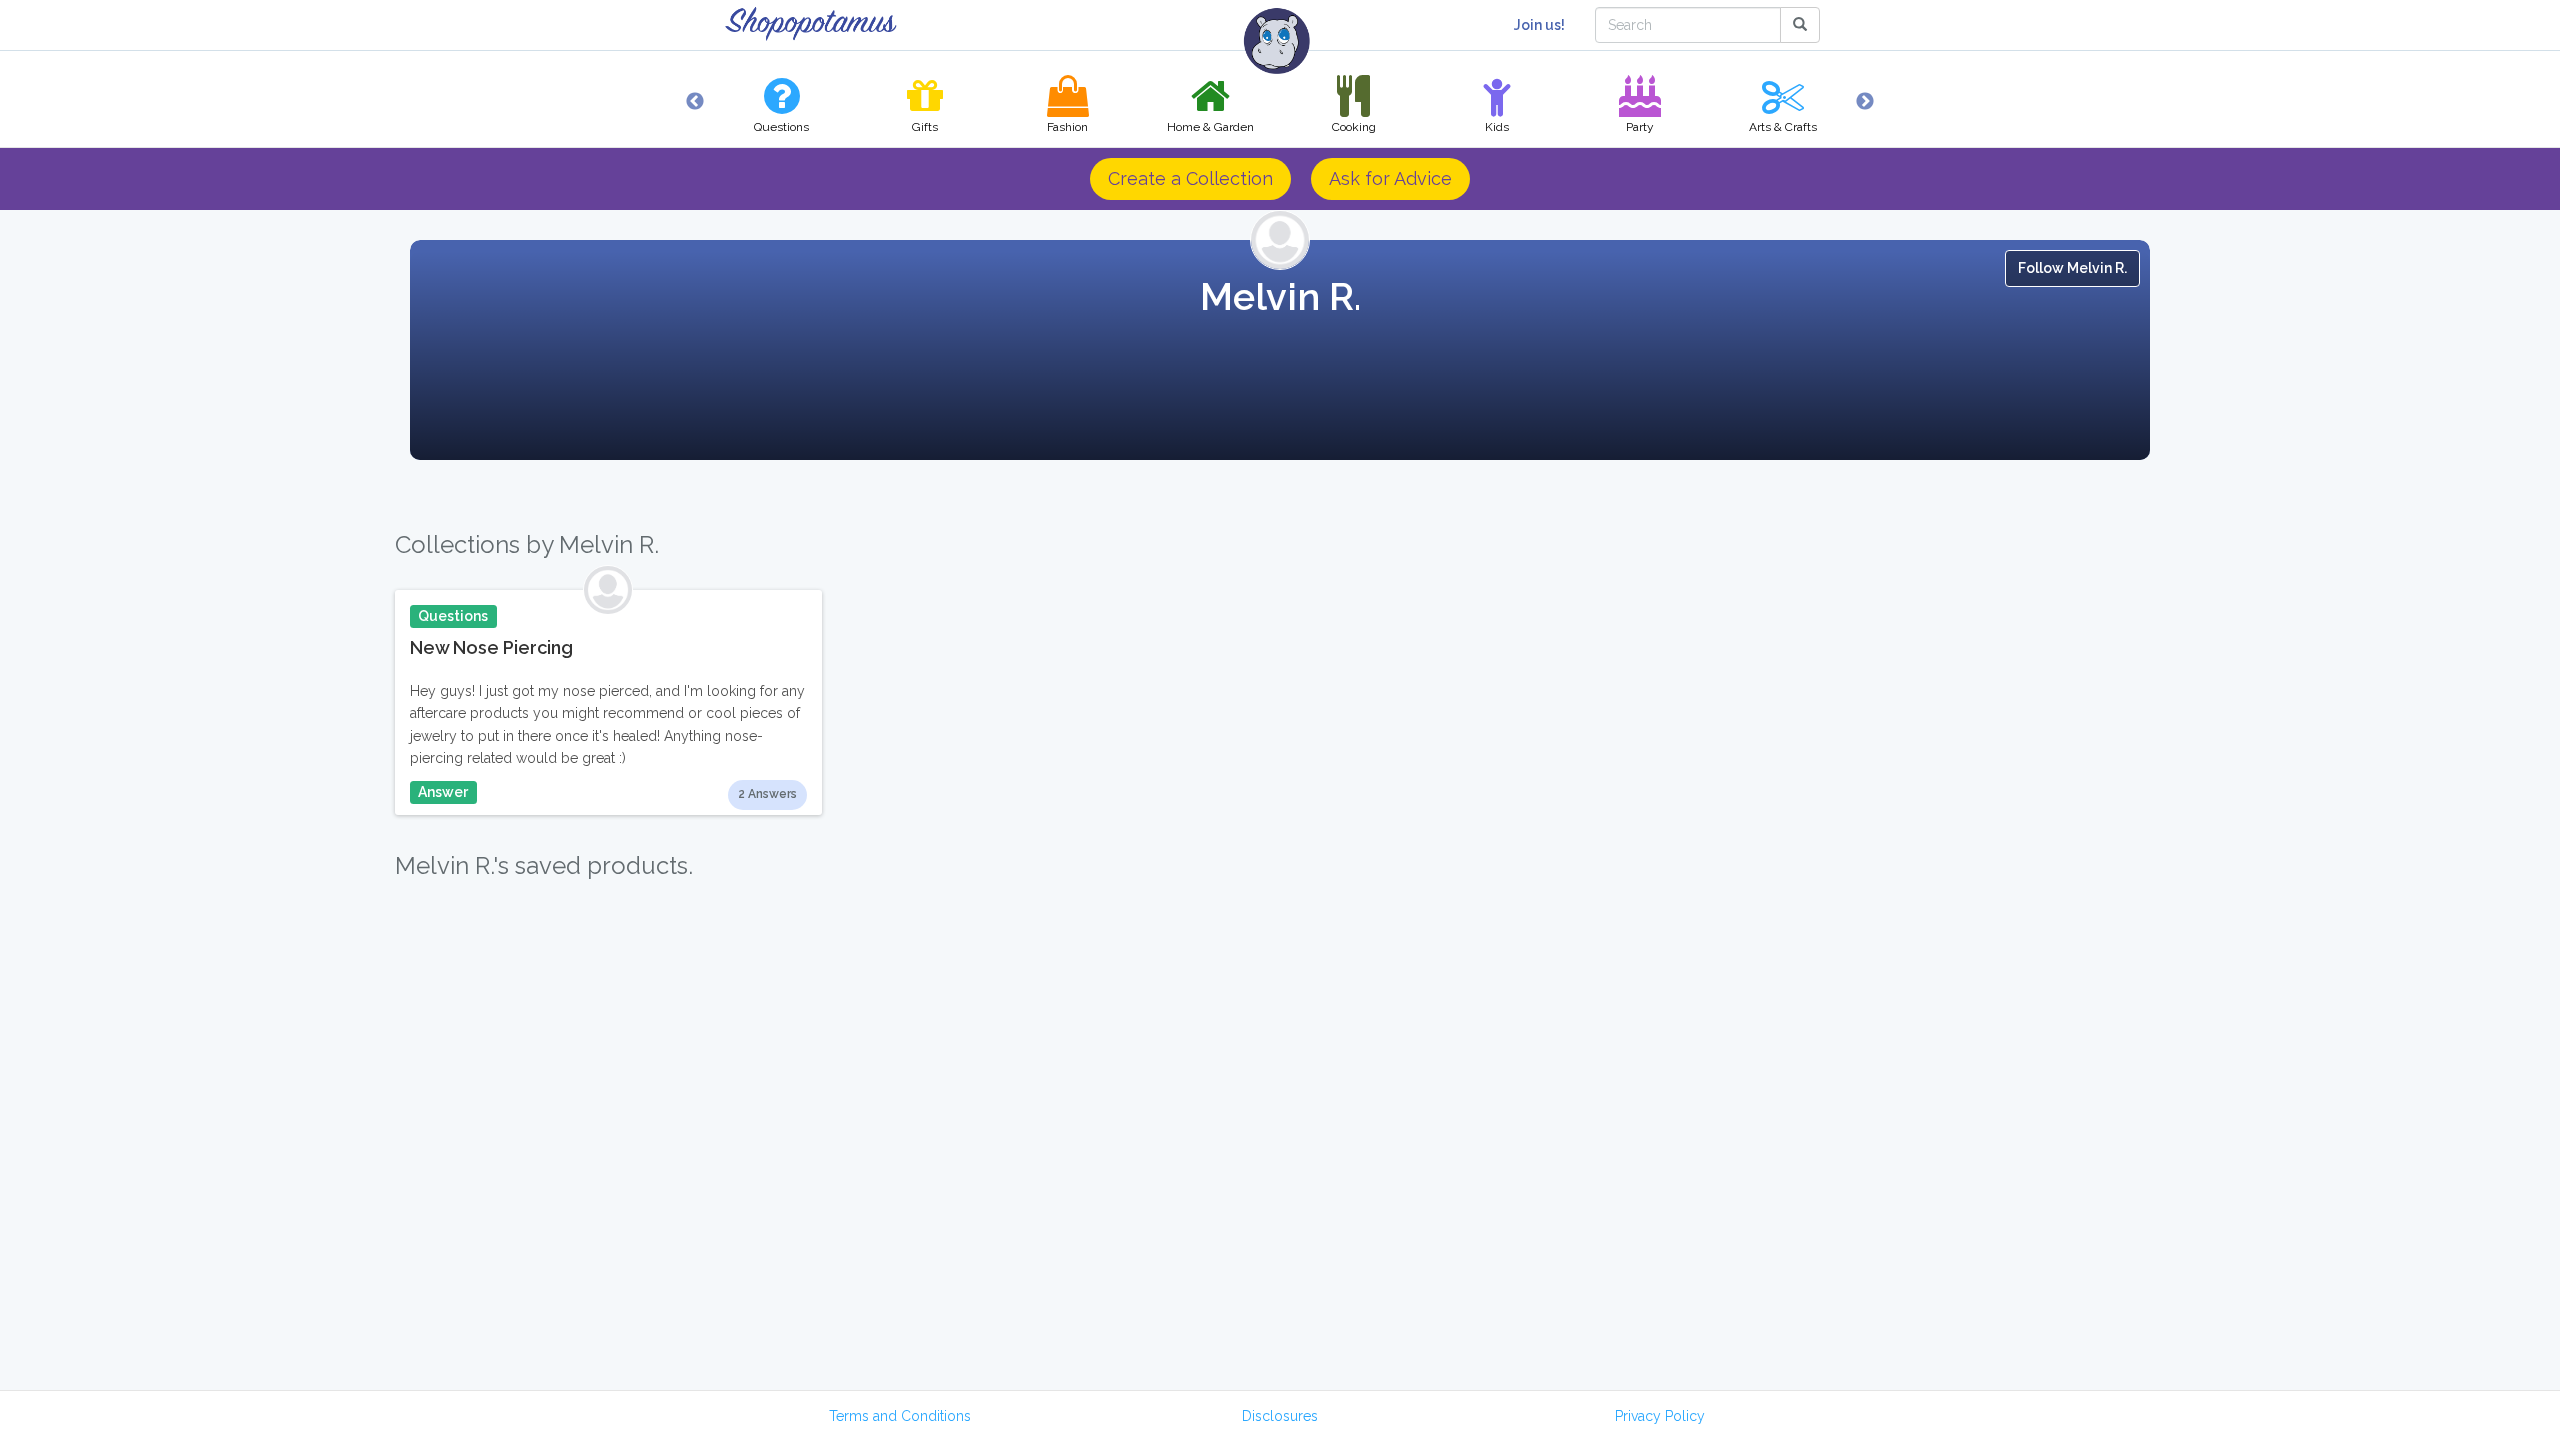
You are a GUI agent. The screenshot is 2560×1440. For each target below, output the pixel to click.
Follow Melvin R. (2072, 268)
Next (1865, 102)
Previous (695, 102)
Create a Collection (1190, 178)
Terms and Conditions (900, 1416)
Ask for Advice (1390, 178)
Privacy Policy (1660, 1416)
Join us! (1539, 25)
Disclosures (1280, 1416)
